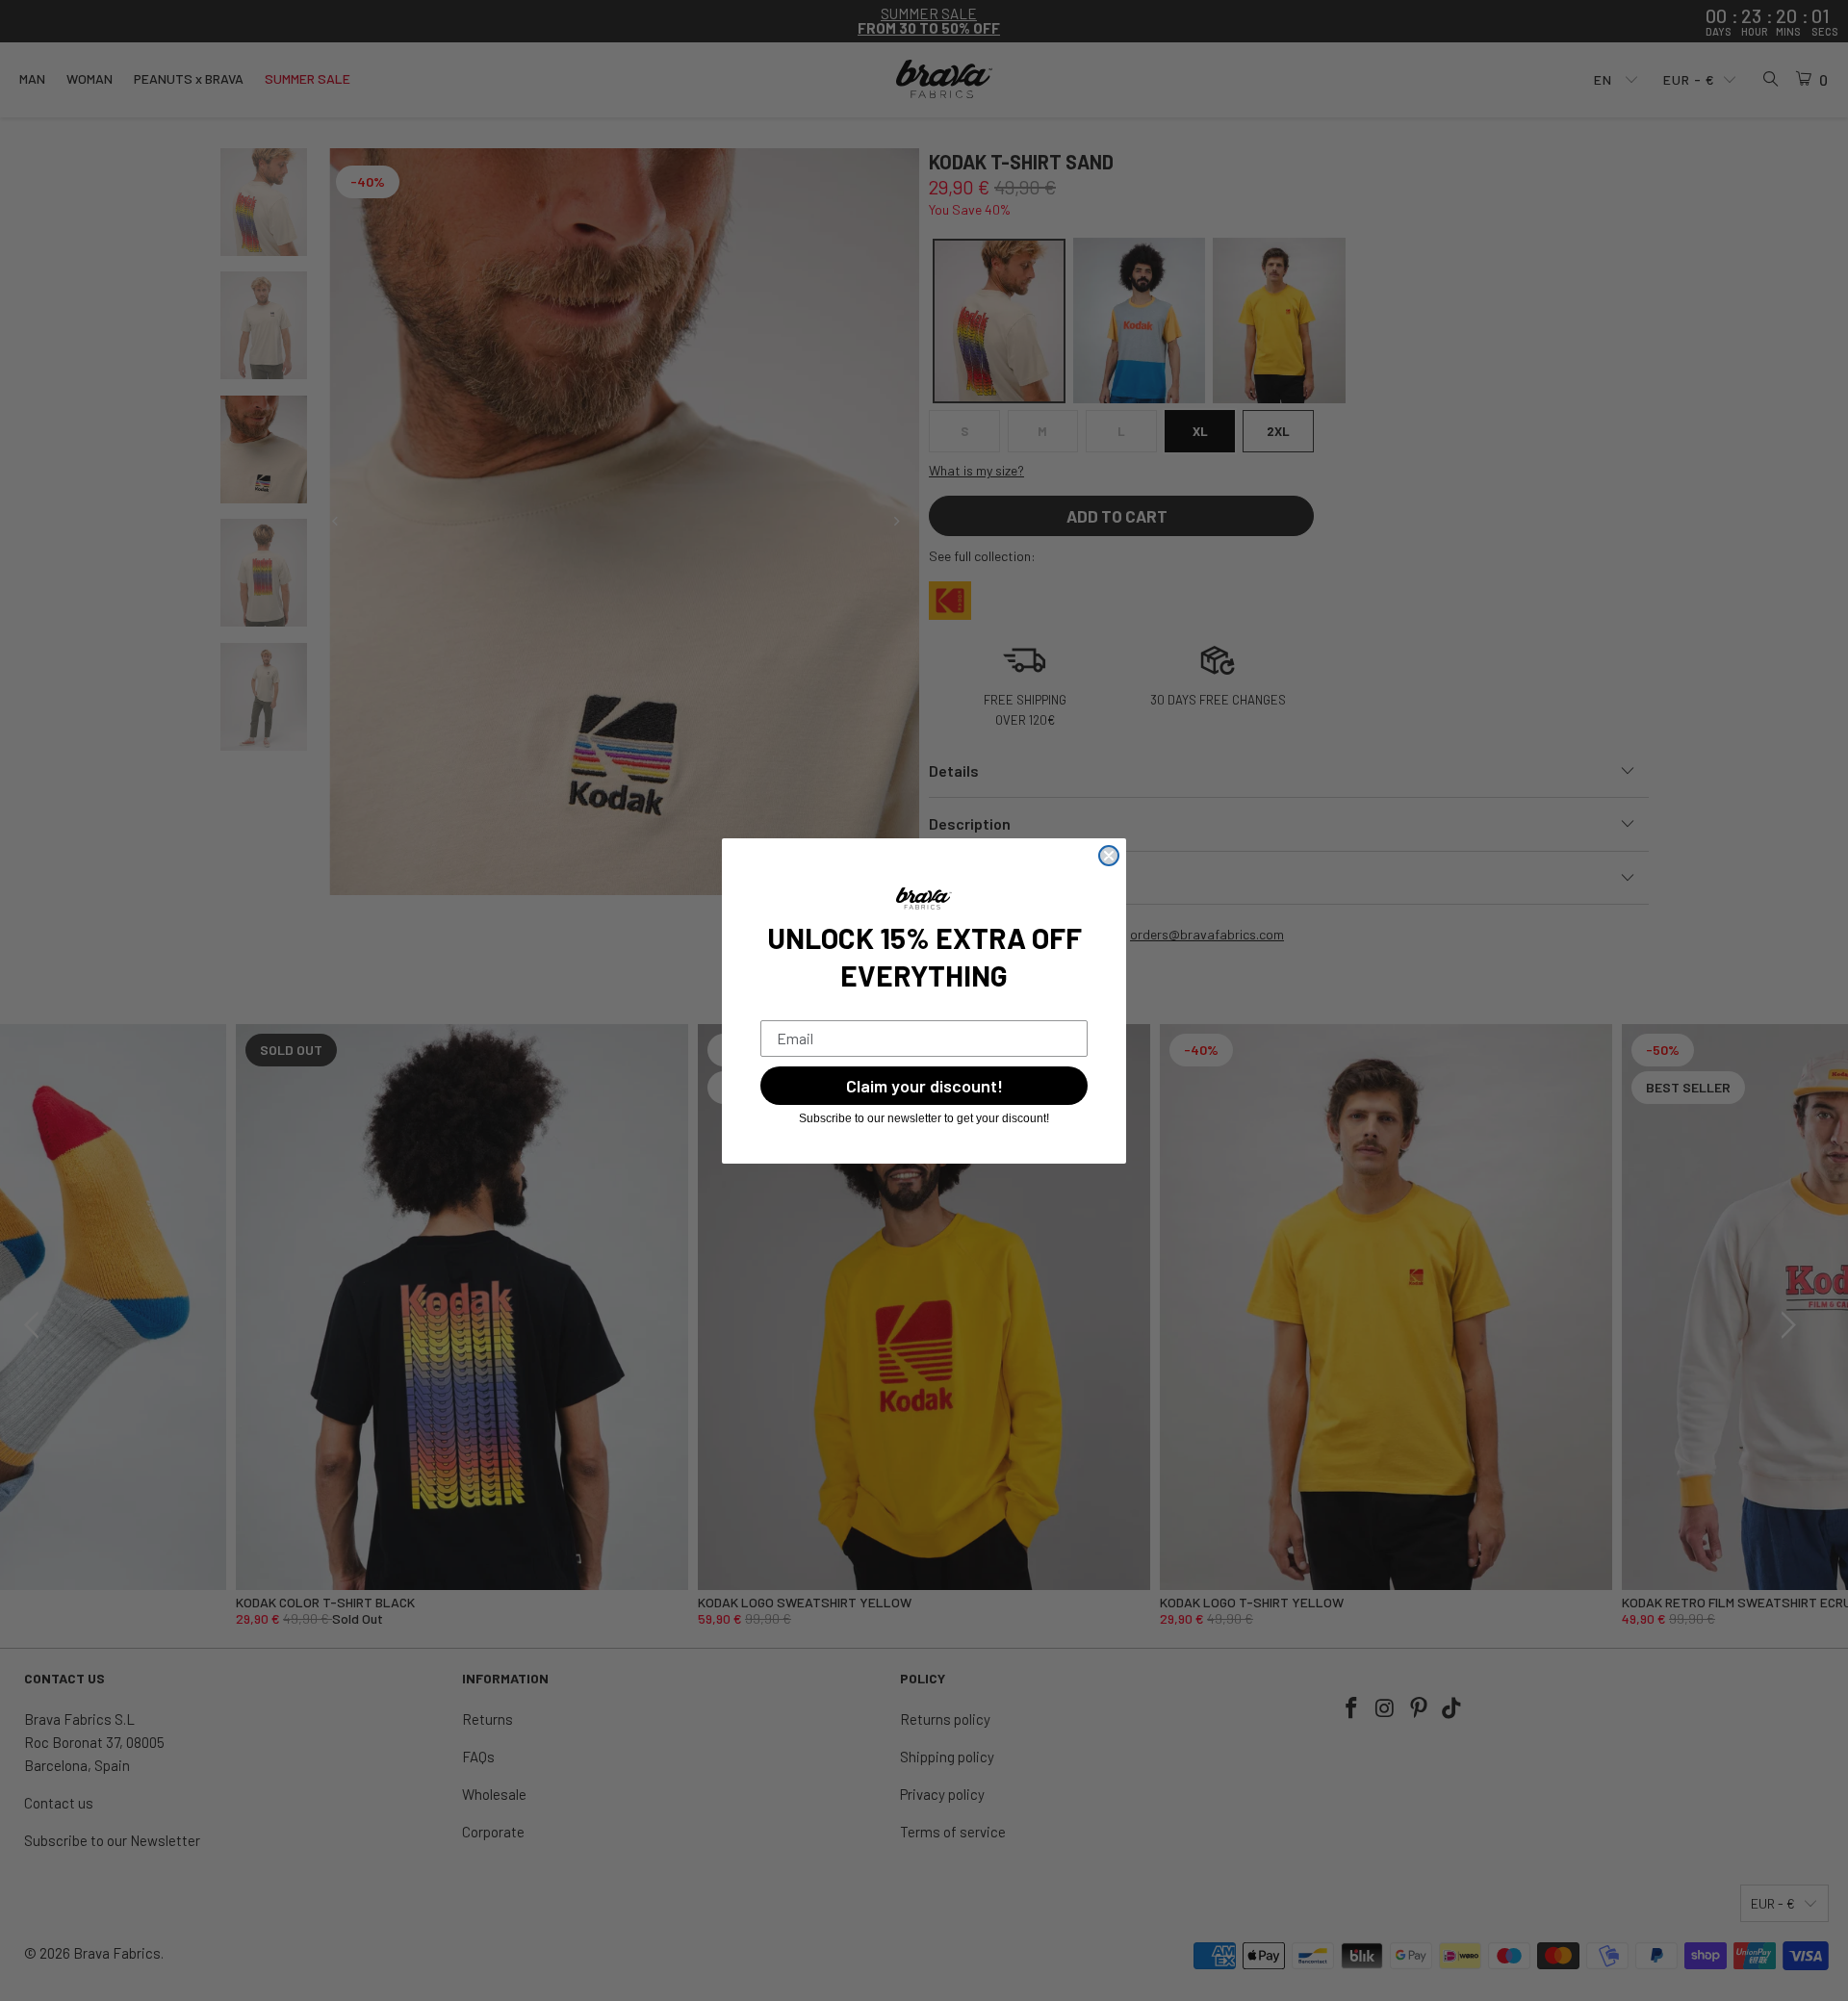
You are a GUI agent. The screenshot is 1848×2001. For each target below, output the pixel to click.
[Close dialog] (1109, 856)
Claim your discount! (924, 1086)
